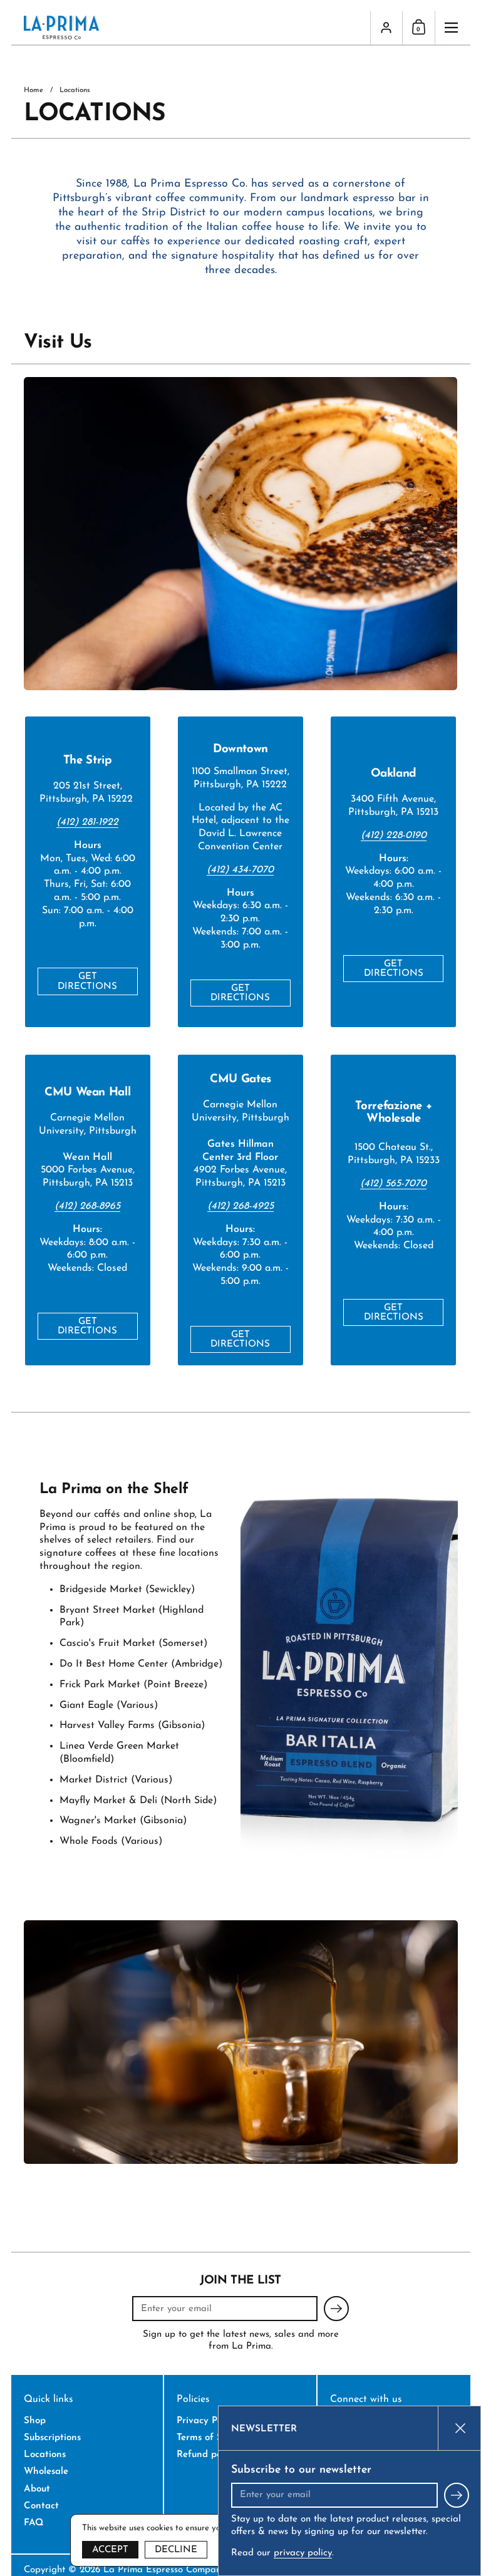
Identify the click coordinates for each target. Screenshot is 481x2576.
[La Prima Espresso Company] (191, 28)
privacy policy (303, 2553)
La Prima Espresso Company (164, 2570)
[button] (418, 28)
